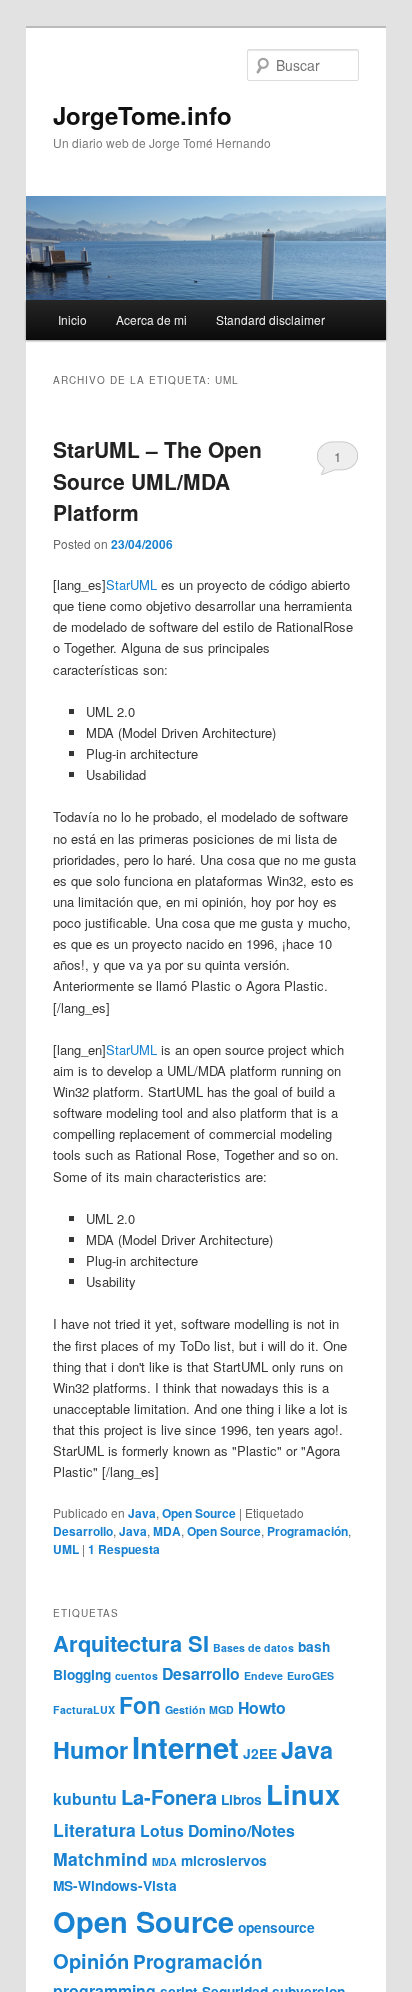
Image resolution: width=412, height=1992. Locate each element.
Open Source (199, 1513)
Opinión (91, 1960)
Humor (90, 1749)
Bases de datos (253, 1647)
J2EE (260, 1753)
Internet (185, 1747)
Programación (307, 1531)
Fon (140, 1704)
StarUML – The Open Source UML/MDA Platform (157, 480)
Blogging (82, 1674)
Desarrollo (83, 1531)
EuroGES (310, 1675)
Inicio (72, 319)
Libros (241, 1799)
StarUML (131, 584)
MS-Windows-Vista (115, 1885)
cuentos (136, 1675)
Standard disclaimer (270, 319)
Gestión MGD (199, 1709)
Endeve (263, 1675)
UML (66, 1549)
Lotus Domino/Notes (217, 1830)
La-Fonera (169, 1796)
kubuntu (85, 1798)
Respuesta (124, 1549)
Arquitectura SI (131, 1643)
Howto (262, 1707)
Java (142, 1513)
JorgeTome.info (142, 115)
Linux (303, 1793)
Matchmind (100, 1858)
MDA (167, 1531)
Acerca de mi (151, 319)
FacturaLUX (84, 1709)
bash (314, 1646)
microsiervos (224, 1860)
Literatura (94, 1829)
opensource (276, 1927)
